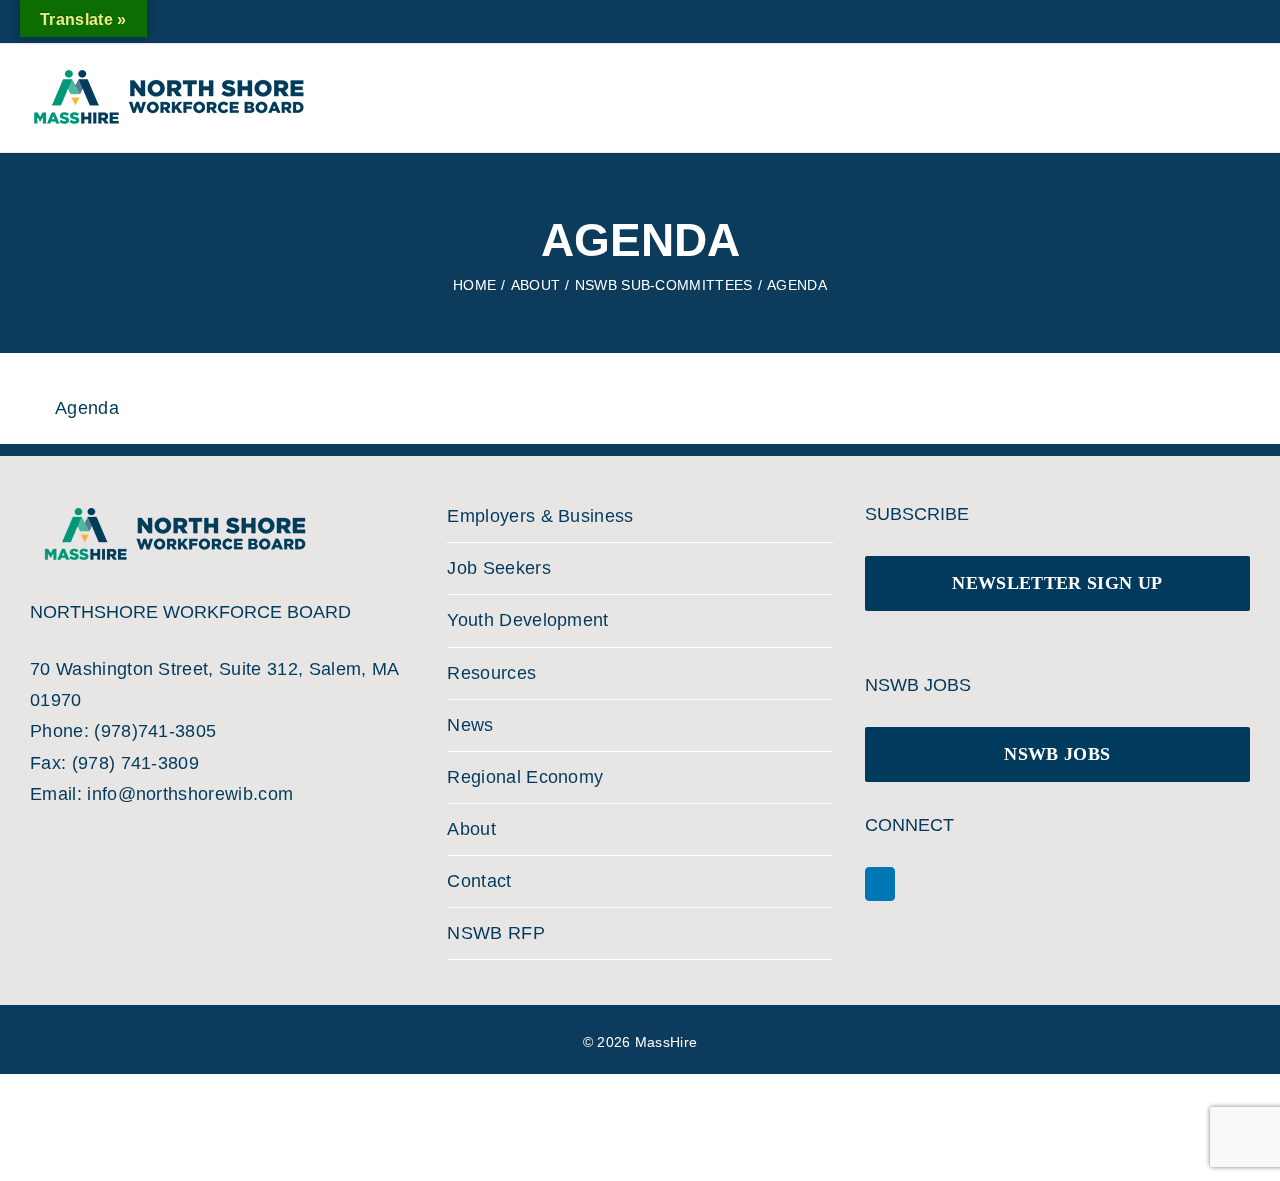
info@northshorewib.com (190, 794)
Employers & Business (540, 516)
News (470, 725)
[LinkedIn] (880, 884)
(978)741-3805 (155, 731)
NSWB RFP (496, 933)
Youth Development (527, 620)
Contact (479, 881)
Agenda (87, 408)
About (471, 829)
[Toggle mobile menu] (1218, 89)
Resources (491, 673)
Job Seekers (499, 568)
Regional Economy (525, 777)
